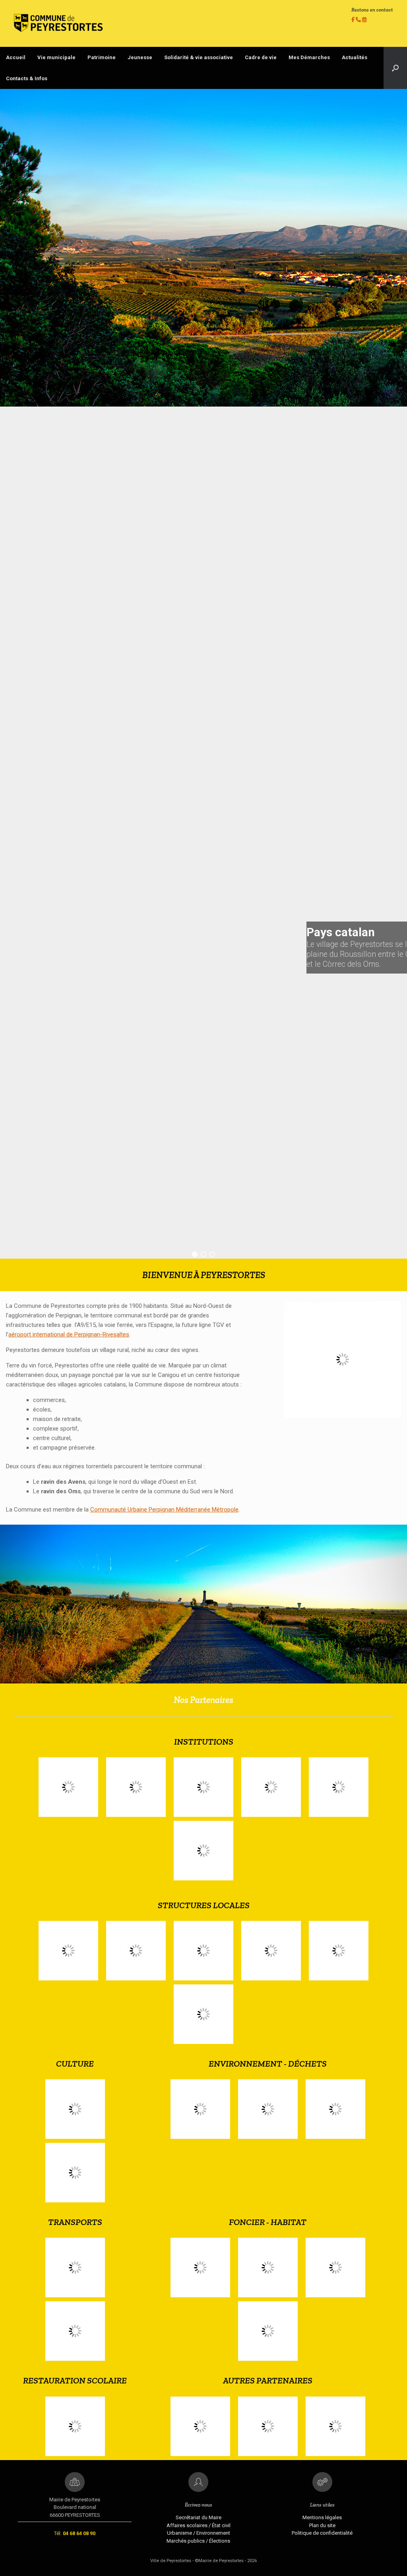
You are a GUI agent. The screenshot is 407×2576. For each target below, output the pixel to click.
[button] (195, 1254)
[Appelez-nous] (359, 20)
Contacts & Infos (27, 78)
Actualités (355, 57)
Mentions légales (322, 2517)
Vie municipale (56, 57)
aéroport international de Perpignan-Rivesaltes (69, 1334)
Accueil (16, 57)
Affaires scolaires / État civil (199, 2525)
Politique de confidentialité (322, 2533)
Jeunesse (140, 57)
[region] (203, 674)
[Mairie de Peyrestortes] (58, 23)
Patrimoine (102, 57)
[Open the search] (395, 68)
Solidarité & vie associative (199, 57)
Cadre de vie (261, 57)
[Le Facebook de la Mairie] (354, 20)
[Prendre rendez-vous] (364, 20)
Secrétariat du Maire (199, 2517)
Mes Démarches (309, 57)
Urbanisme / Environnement (199, 2533)
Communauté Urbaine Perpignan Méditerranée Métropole (164, 1510)
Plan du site (322, 2525)
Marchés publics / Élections (198, 2541)
